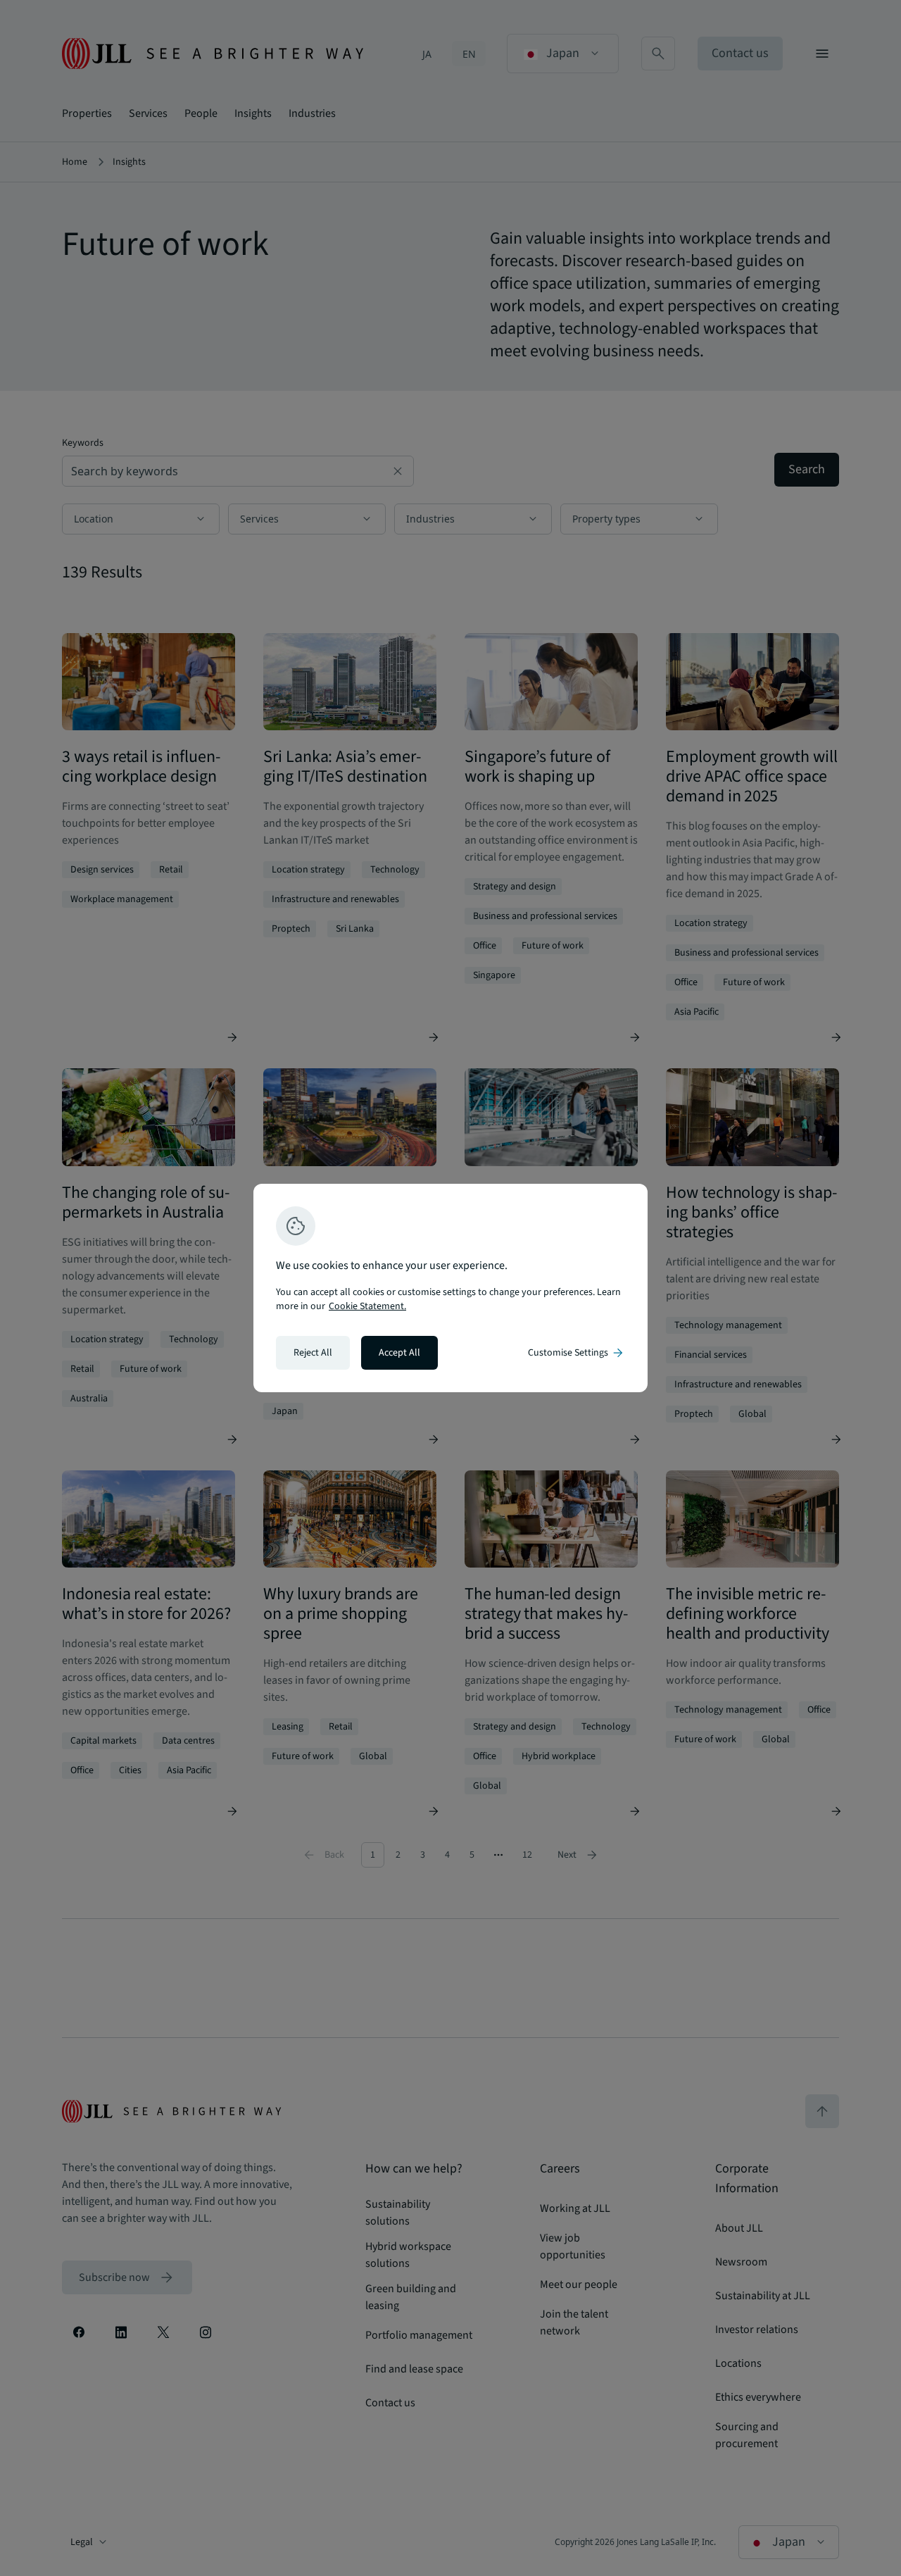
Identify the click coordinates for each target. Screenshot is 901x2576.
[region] (450, 1288)
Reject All (313, 1353)
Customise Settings (576, 1353)
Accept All (399, 1353)
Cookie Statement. (367, 1306)
